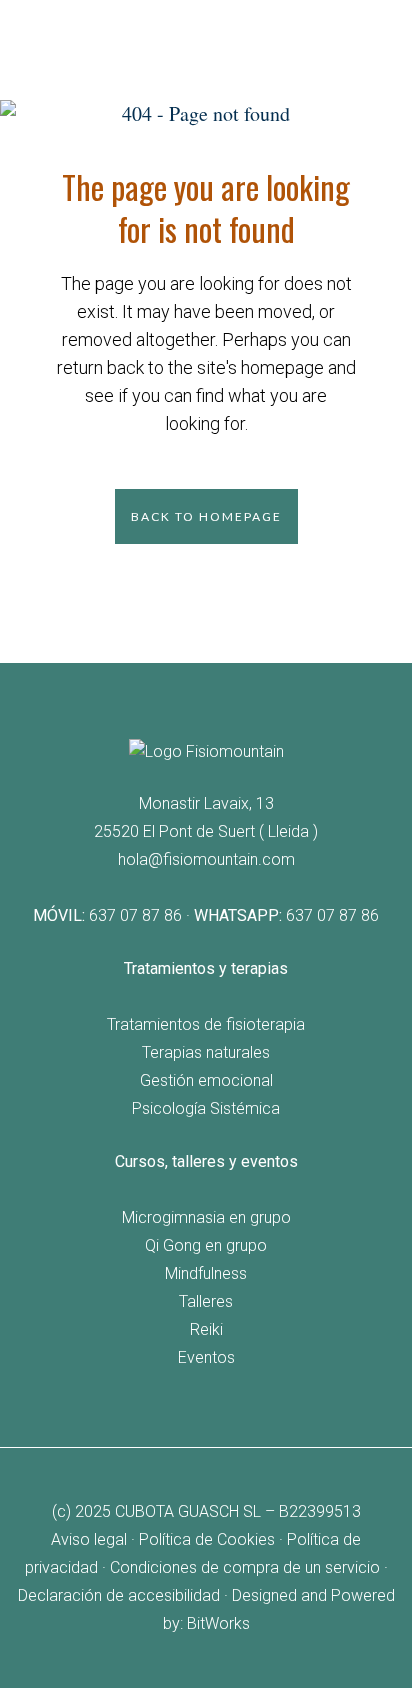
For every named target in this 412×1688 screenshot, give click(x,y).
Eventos (206, 1357)
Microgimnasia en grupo (206, 1217)
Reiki (206, 1329)
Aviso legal (89, 1539)
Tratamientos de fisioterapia (206, 1024)
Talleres (206, 1301)
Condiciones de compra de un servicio (245, 1567)
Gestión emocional (206, 1080)
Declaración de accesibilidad (119, 1595)
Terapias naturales (206, 1052)
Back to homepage (206, 516)
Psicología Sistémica (206, 1108)
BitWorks (218, 1623)
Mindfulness (206, 1273)
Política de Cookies (207, 1539)
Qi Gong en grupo (206, 1245)
